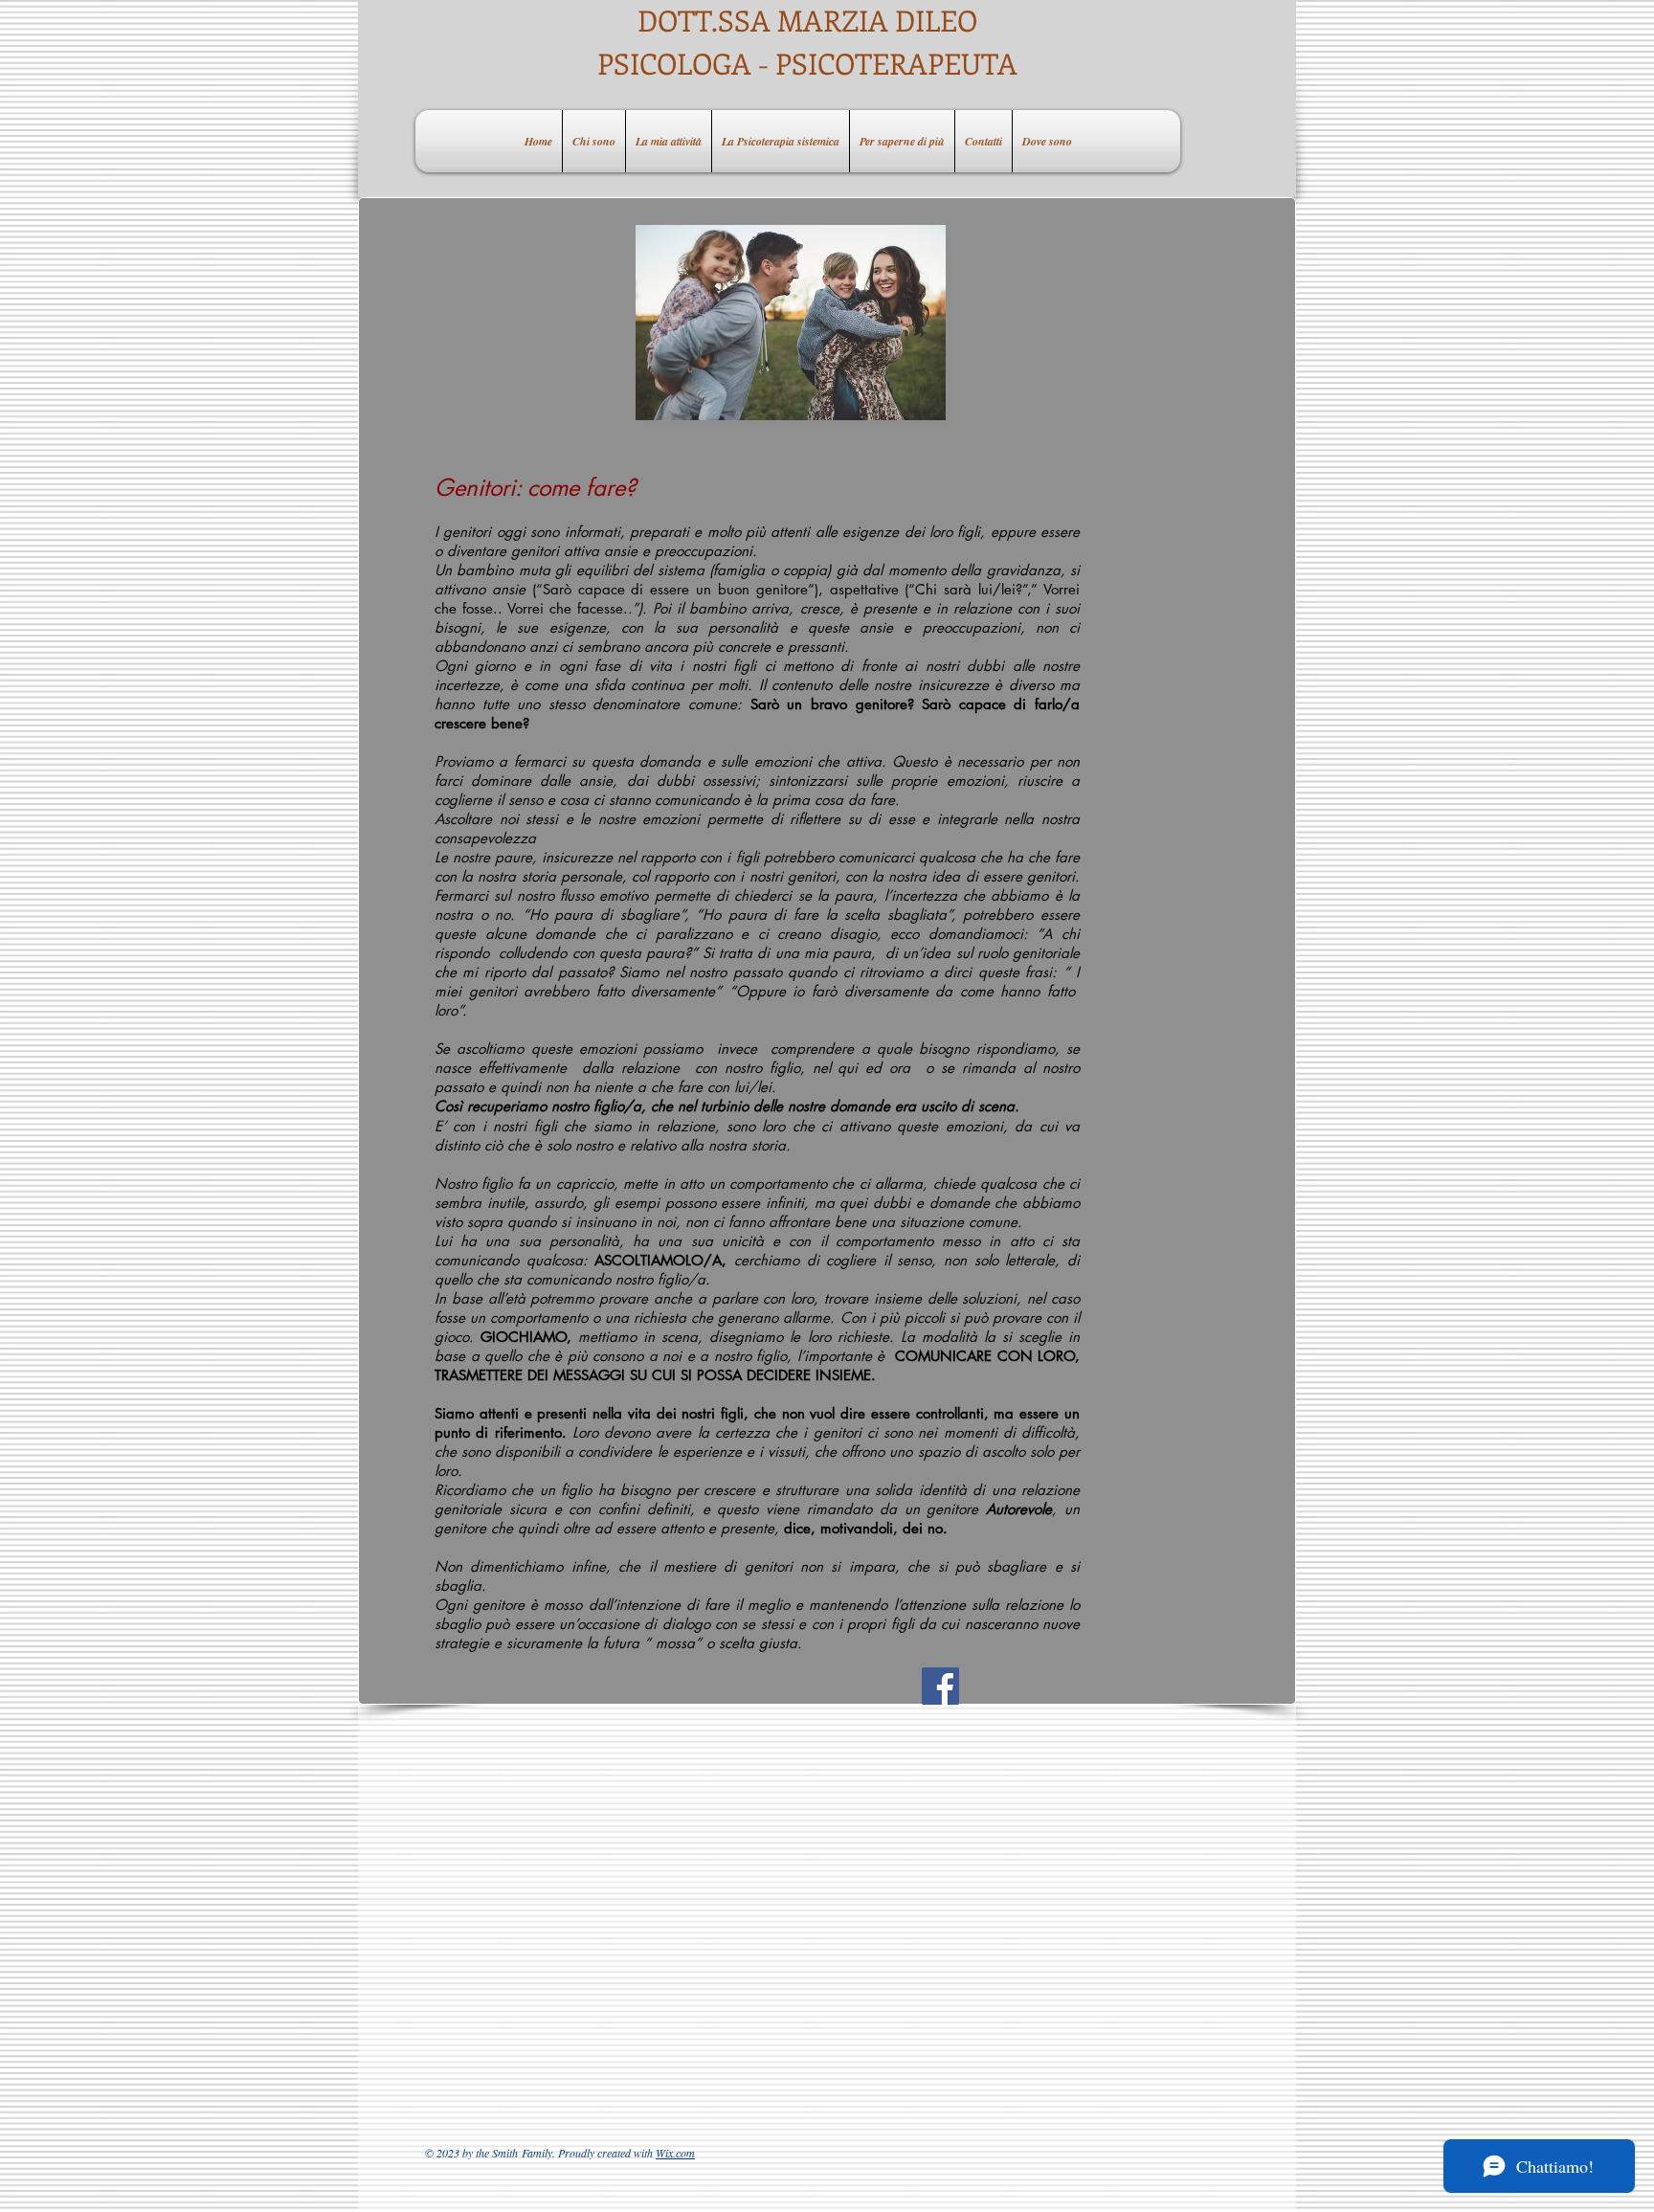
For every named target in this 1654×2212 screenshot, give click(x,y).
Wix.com (675, 2153)
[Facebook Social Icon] (940, 1686)
